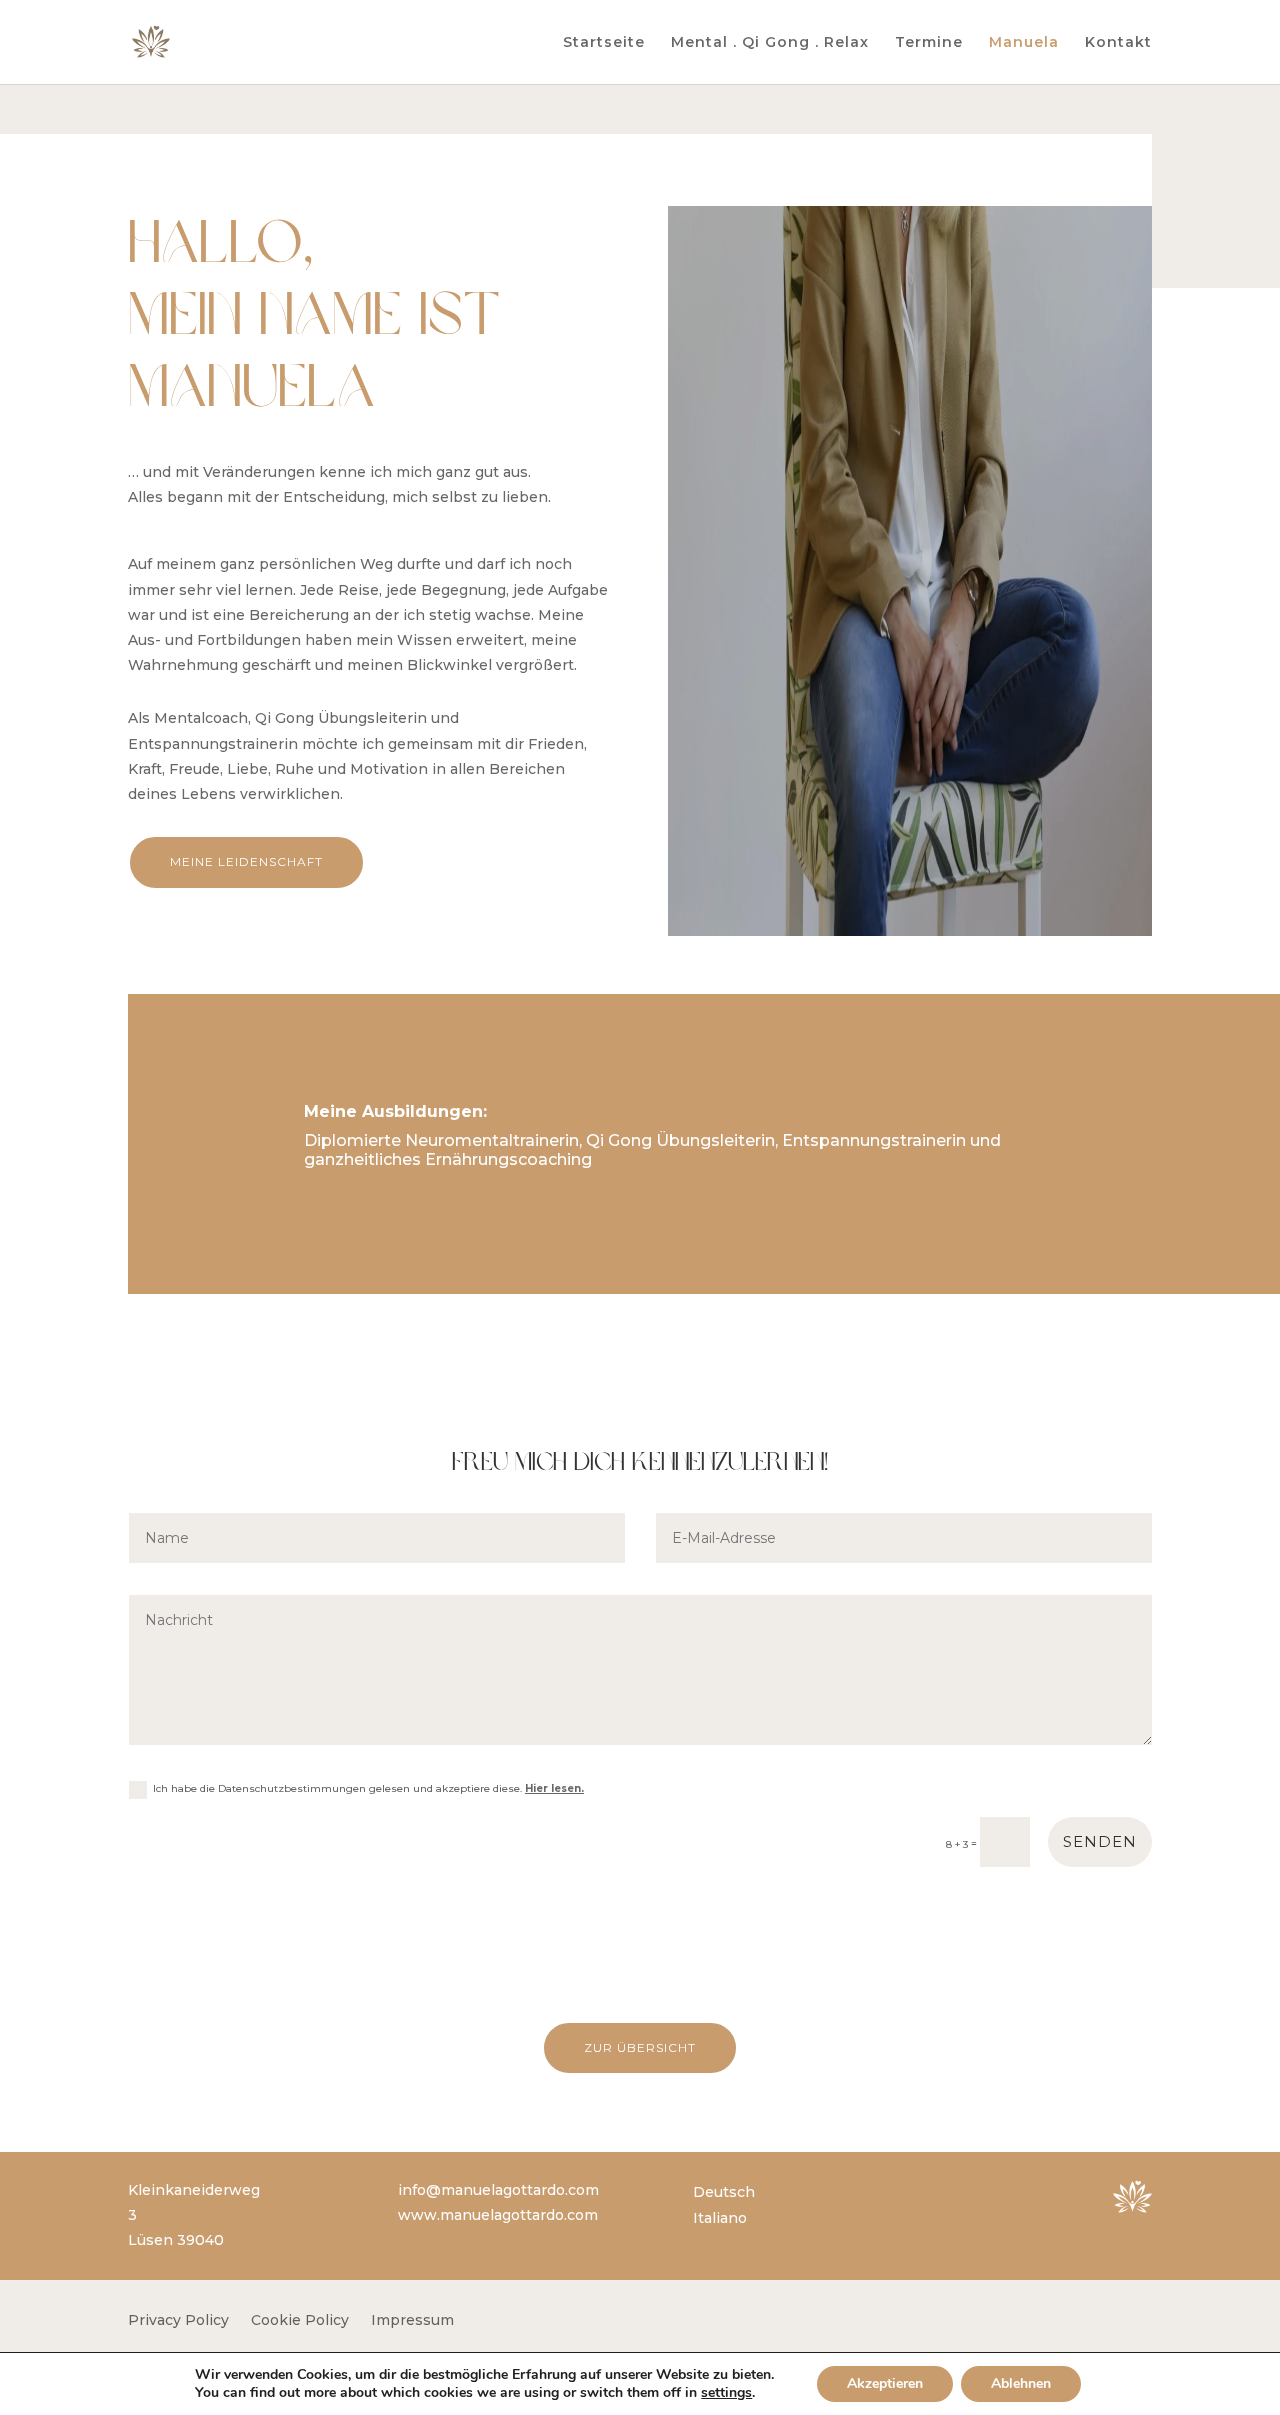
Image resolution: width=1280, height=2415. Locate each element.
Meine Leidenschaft (246, 861)
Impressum (412, 2321)
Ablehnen (1021, 2383)
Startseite (604, 43)
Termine (929, 43)
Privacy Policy (178, 2321)
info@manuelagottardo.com (498, 2190)
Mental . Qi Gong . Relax (770, 43)
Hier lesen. (554, 1788)
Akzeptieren (885, 2383)
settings (726, 2393)
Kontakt (1118, 43)
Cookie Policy (300, 2321)
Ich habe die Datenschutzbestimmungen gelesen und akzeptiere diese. (368, 1788)
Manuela (1024, 43)
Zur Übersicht (640, 2047)
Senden (1100, 1841)
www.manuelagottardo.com (498, 2215)
